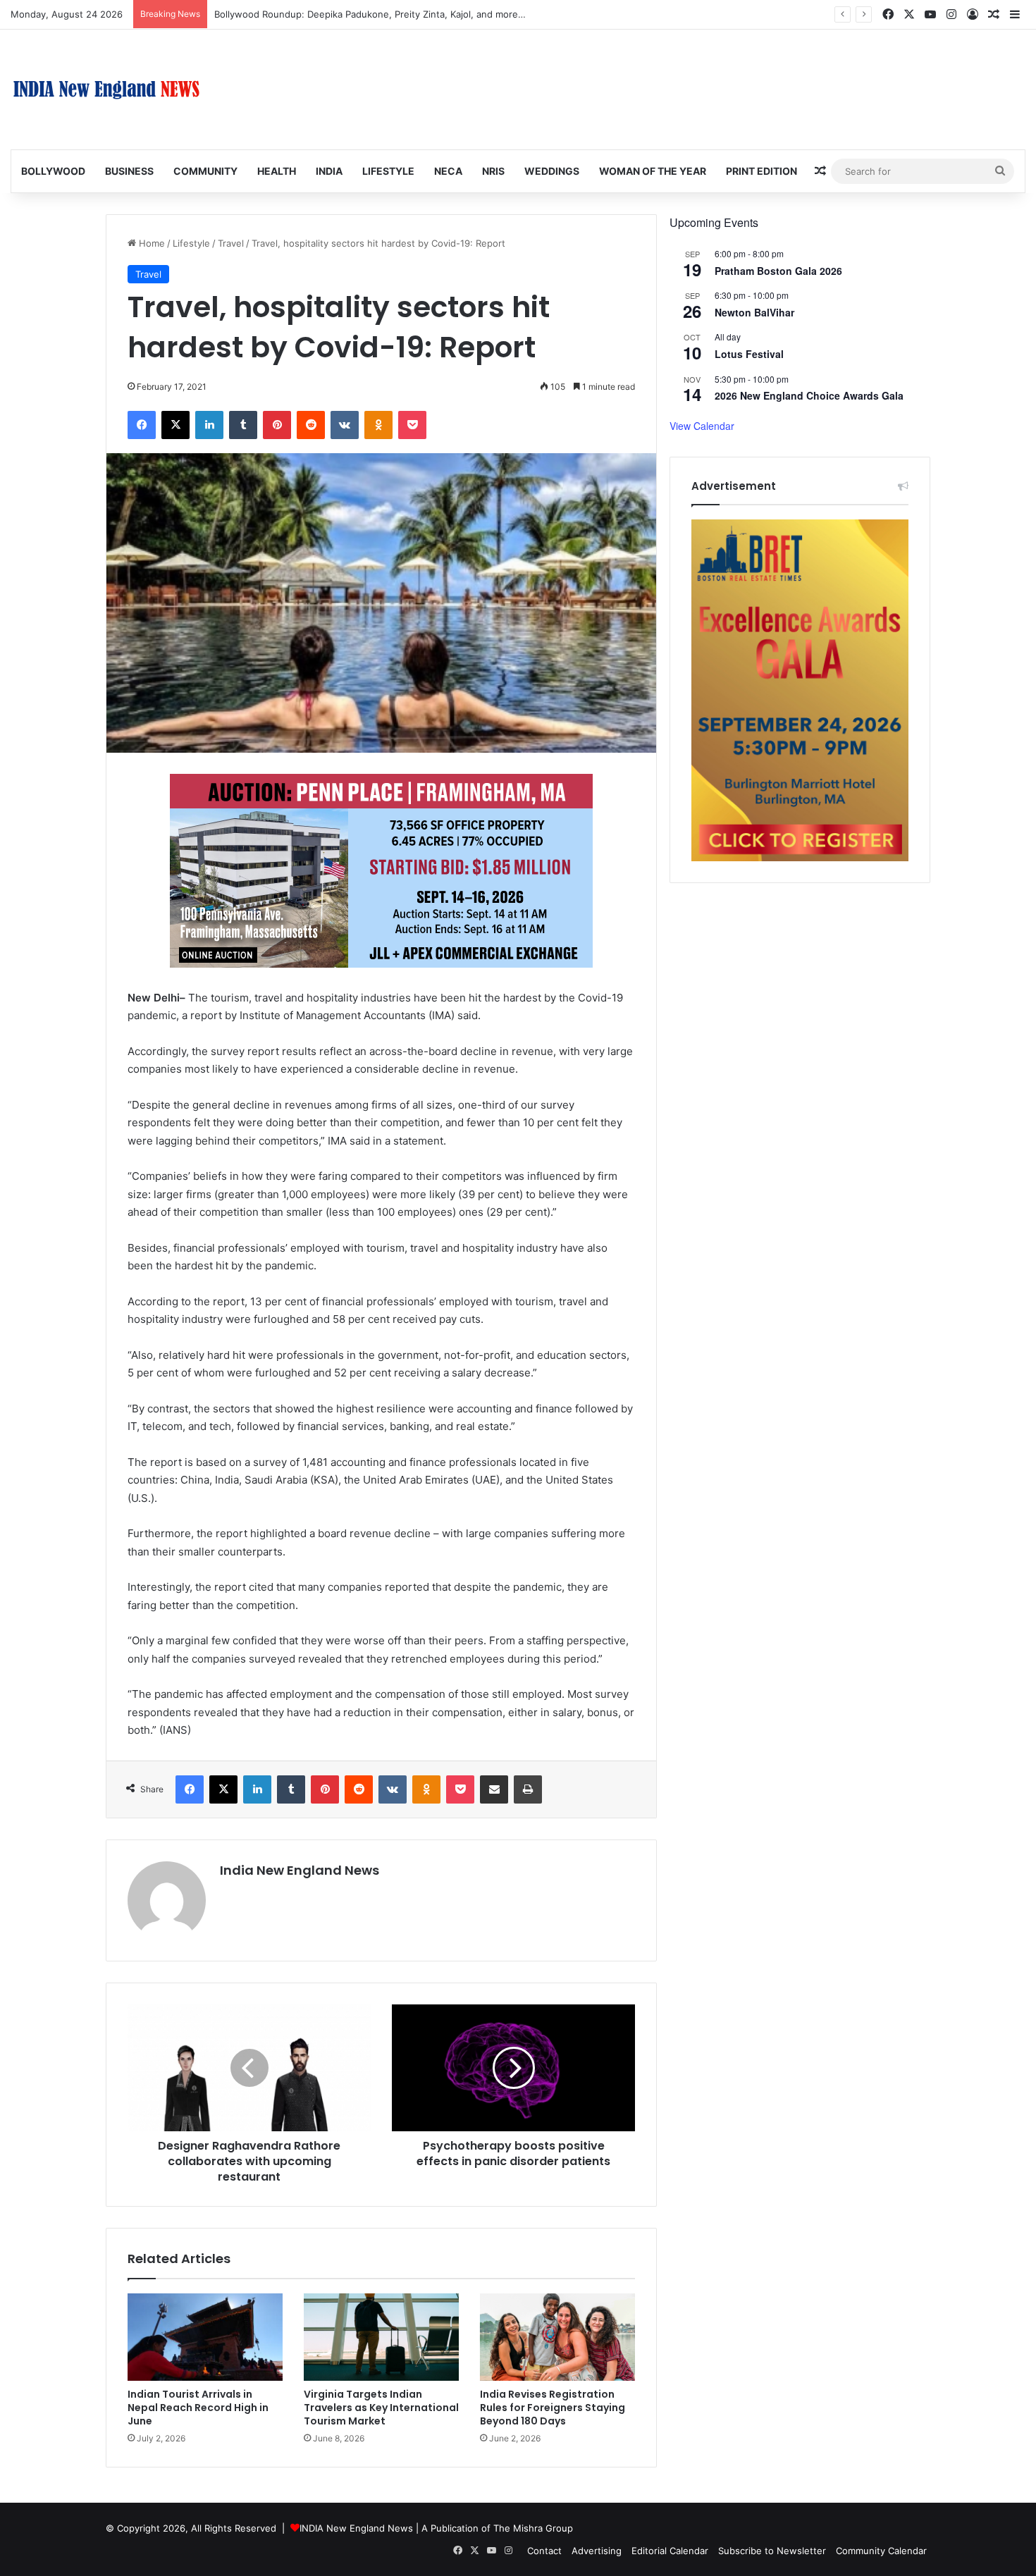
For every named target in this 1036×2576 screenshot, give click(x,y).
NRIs (493, 171)
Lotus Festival (749, 354)
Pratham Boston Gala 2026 (778, 271)
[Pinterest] (277, 425)
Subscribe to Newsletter (772, 2551)
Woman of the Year (653, 171)
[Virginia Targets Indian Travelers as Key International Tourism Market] (381, 2337)
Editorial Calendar (670, 2551)
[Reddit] (311, 425)
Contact (544, 2551)
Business (129, 171)
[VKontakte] (345, 425)
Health (277, 171)
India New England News (300, 1870)
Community (205, 171)
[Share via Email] (494, 1789)
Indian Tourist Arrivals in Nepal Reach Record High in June (198, 2408)
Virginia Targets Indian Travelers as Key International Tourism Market (381, 2408)
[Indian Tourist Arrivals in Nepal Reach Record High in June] (205, 2337)
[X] (175, 425)
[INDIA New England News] (106, 90)
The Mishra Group (533, 2528)
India (329, 171)
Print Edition (761, 171)
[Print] (528, 1789)
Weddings (552, 171)
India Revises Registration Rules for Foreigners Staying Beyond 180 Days (553, 2408)
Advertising (597, 2551)
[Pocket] (412, 425)
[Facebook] (142, 425)
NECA (448, 171)
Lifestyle (388, 171)
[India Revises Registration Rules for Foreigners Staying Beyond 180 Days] (557, 2337)
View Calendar (702, 426)
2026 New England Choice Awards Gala (809, 395)
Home (150, 243)
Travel (231, 243)
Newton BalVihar (754, 312)
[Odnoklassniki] (378, 425)
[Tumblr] (243, 425)
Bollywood (53, 171)
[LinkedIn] (209, 425)
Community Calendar (881, 2551)
